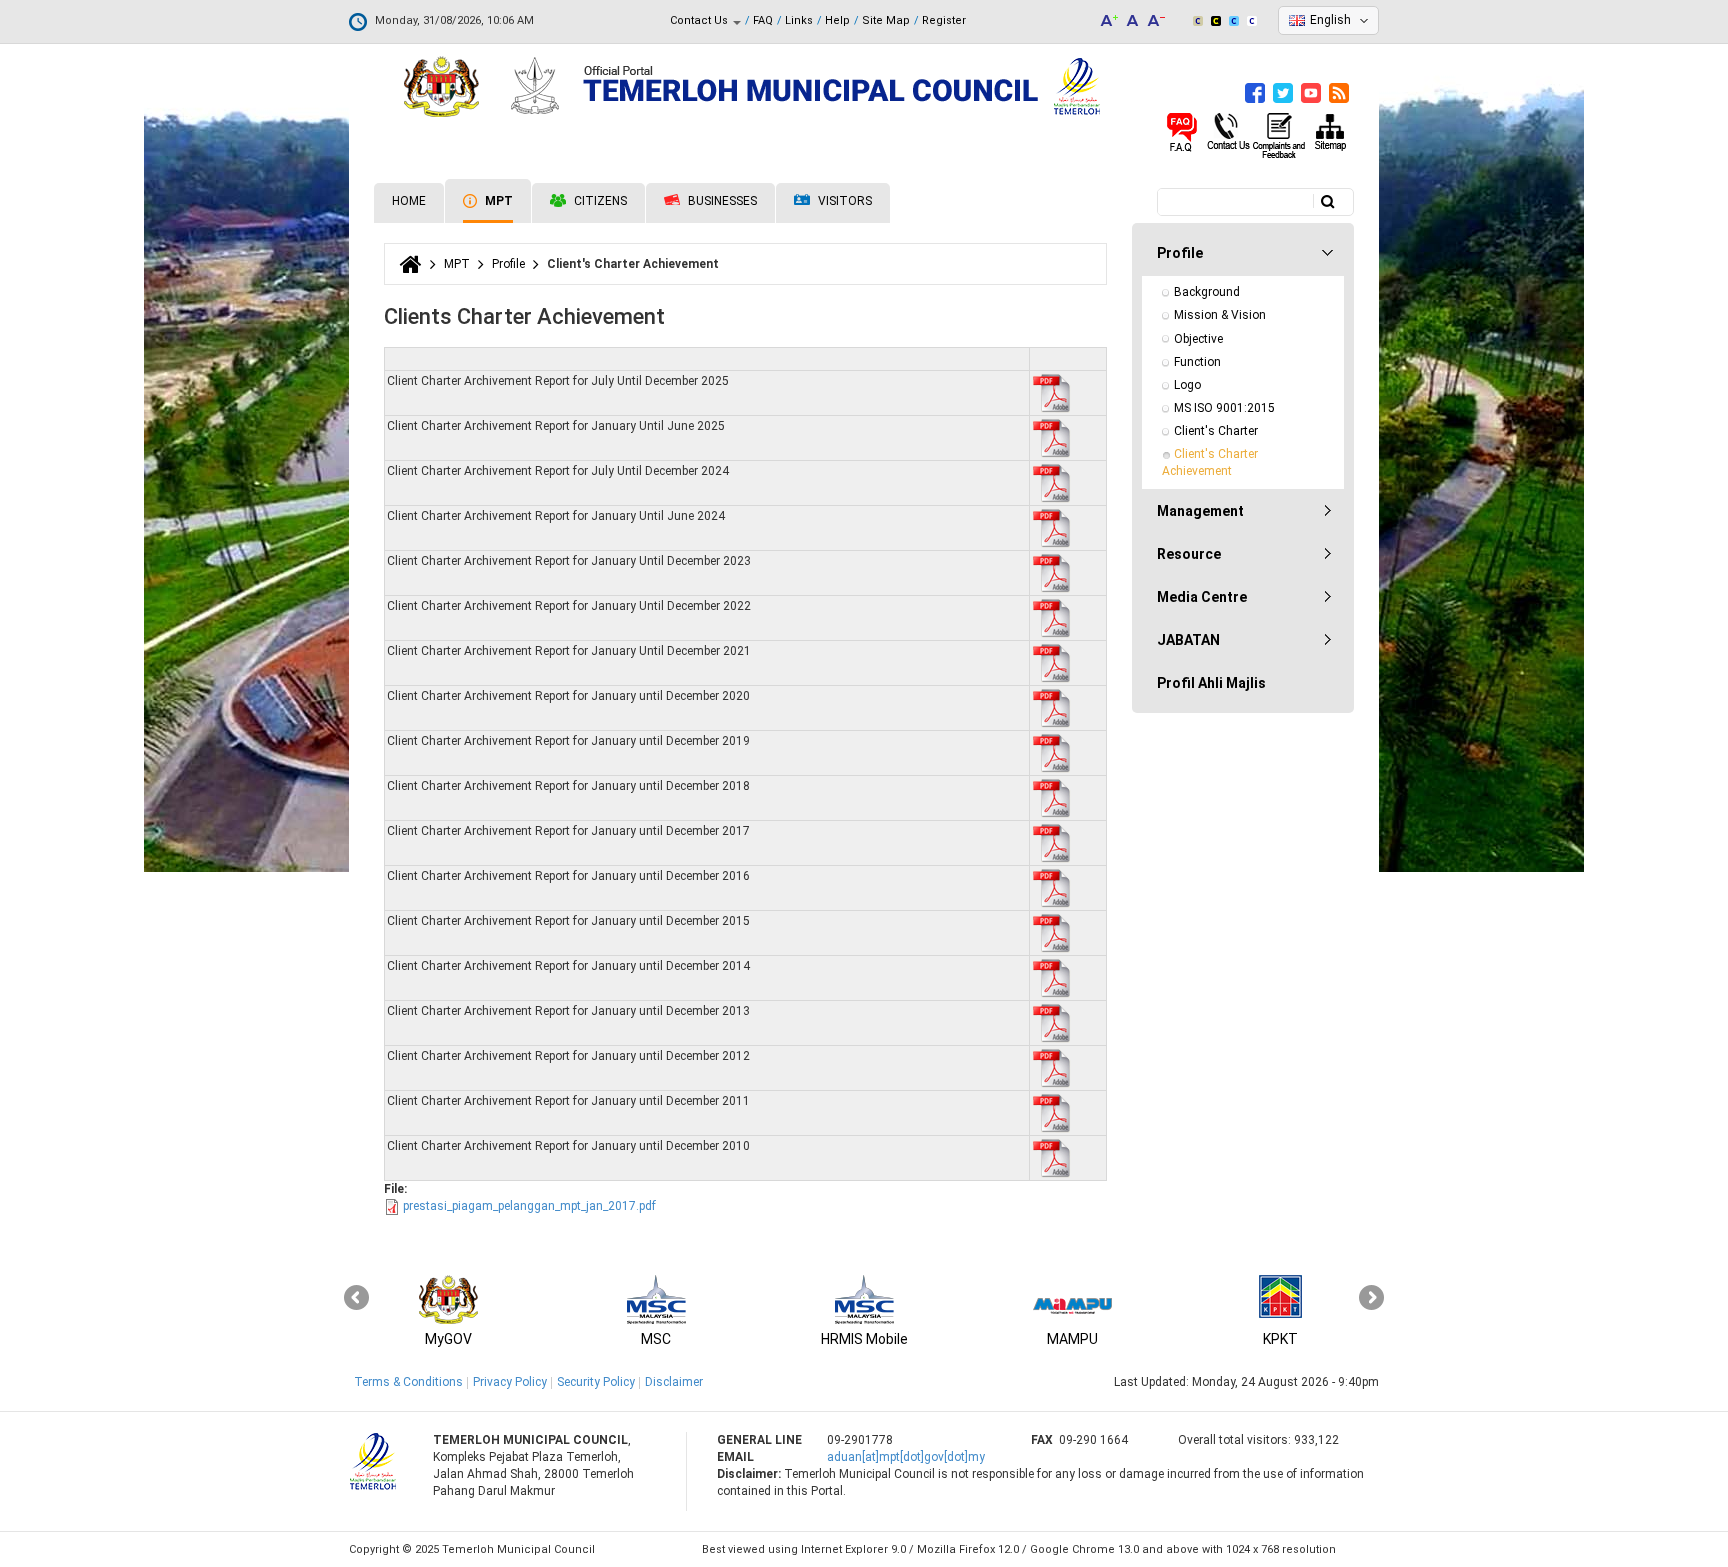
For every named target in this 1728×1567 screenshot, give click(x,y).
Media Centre (1202, 597)
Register (944, 20)
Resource (1189, 554)
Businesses (721, 201)
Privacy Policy (510, 1382)
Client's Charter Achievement (1211, 462)
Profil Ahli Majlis (1211, 683)
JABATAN (1188, 640)
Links (799, 20)
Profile (508, 264)
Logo (1187, 385)
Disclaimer (674, 1382)
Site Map (886, 20)
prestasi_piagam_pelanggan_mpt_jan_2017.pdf (529, 1206)
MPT (497, 201)
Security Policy (596, 1382)
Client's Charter (1216, 431)
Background (1207, 292)
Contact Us (700, 20)
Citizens (599, 201)
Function (1197, 362)
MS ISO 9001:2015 (1224, 408)
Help (837, 20)
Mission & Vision (1220, 315)
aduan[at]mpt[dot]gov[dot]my (906, 1457)
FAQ (763, 20)
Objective (1198, 339)
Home (409, 201)
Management (1200, 511)
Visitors (843, 201)
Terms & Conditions (408, 1382)
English (1330, 20)
